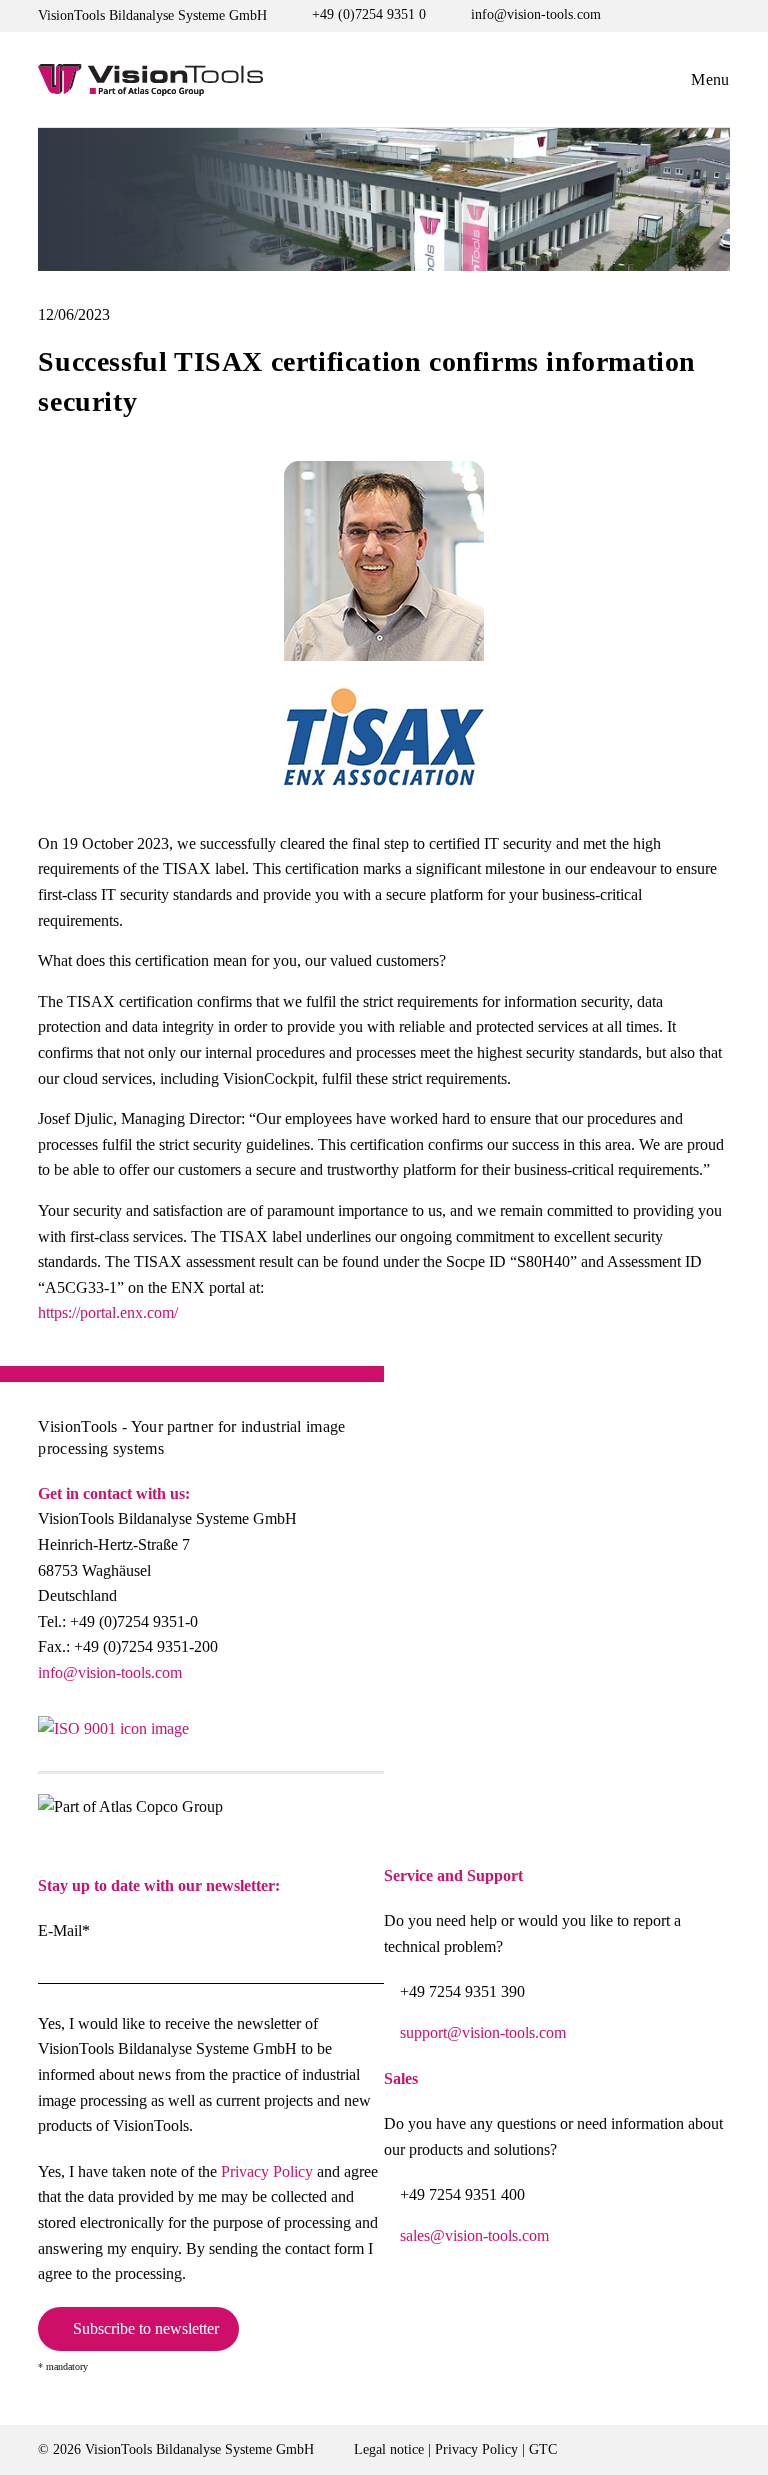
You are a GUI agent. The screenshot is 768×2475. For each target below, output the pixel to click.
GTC (543, 2449)
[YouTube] (268, 1736)
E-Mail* (64, 1930)
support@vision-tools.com (483, 2032)
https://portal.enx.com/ (108, 1312)
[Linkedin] (364, 1736)
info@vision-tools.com (110, 1672)
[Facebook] (220, 1736)
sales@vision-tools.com (474, 2235)
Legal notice (389, 2449)
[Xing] (316, 1736)
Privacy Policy (267, 2171)
